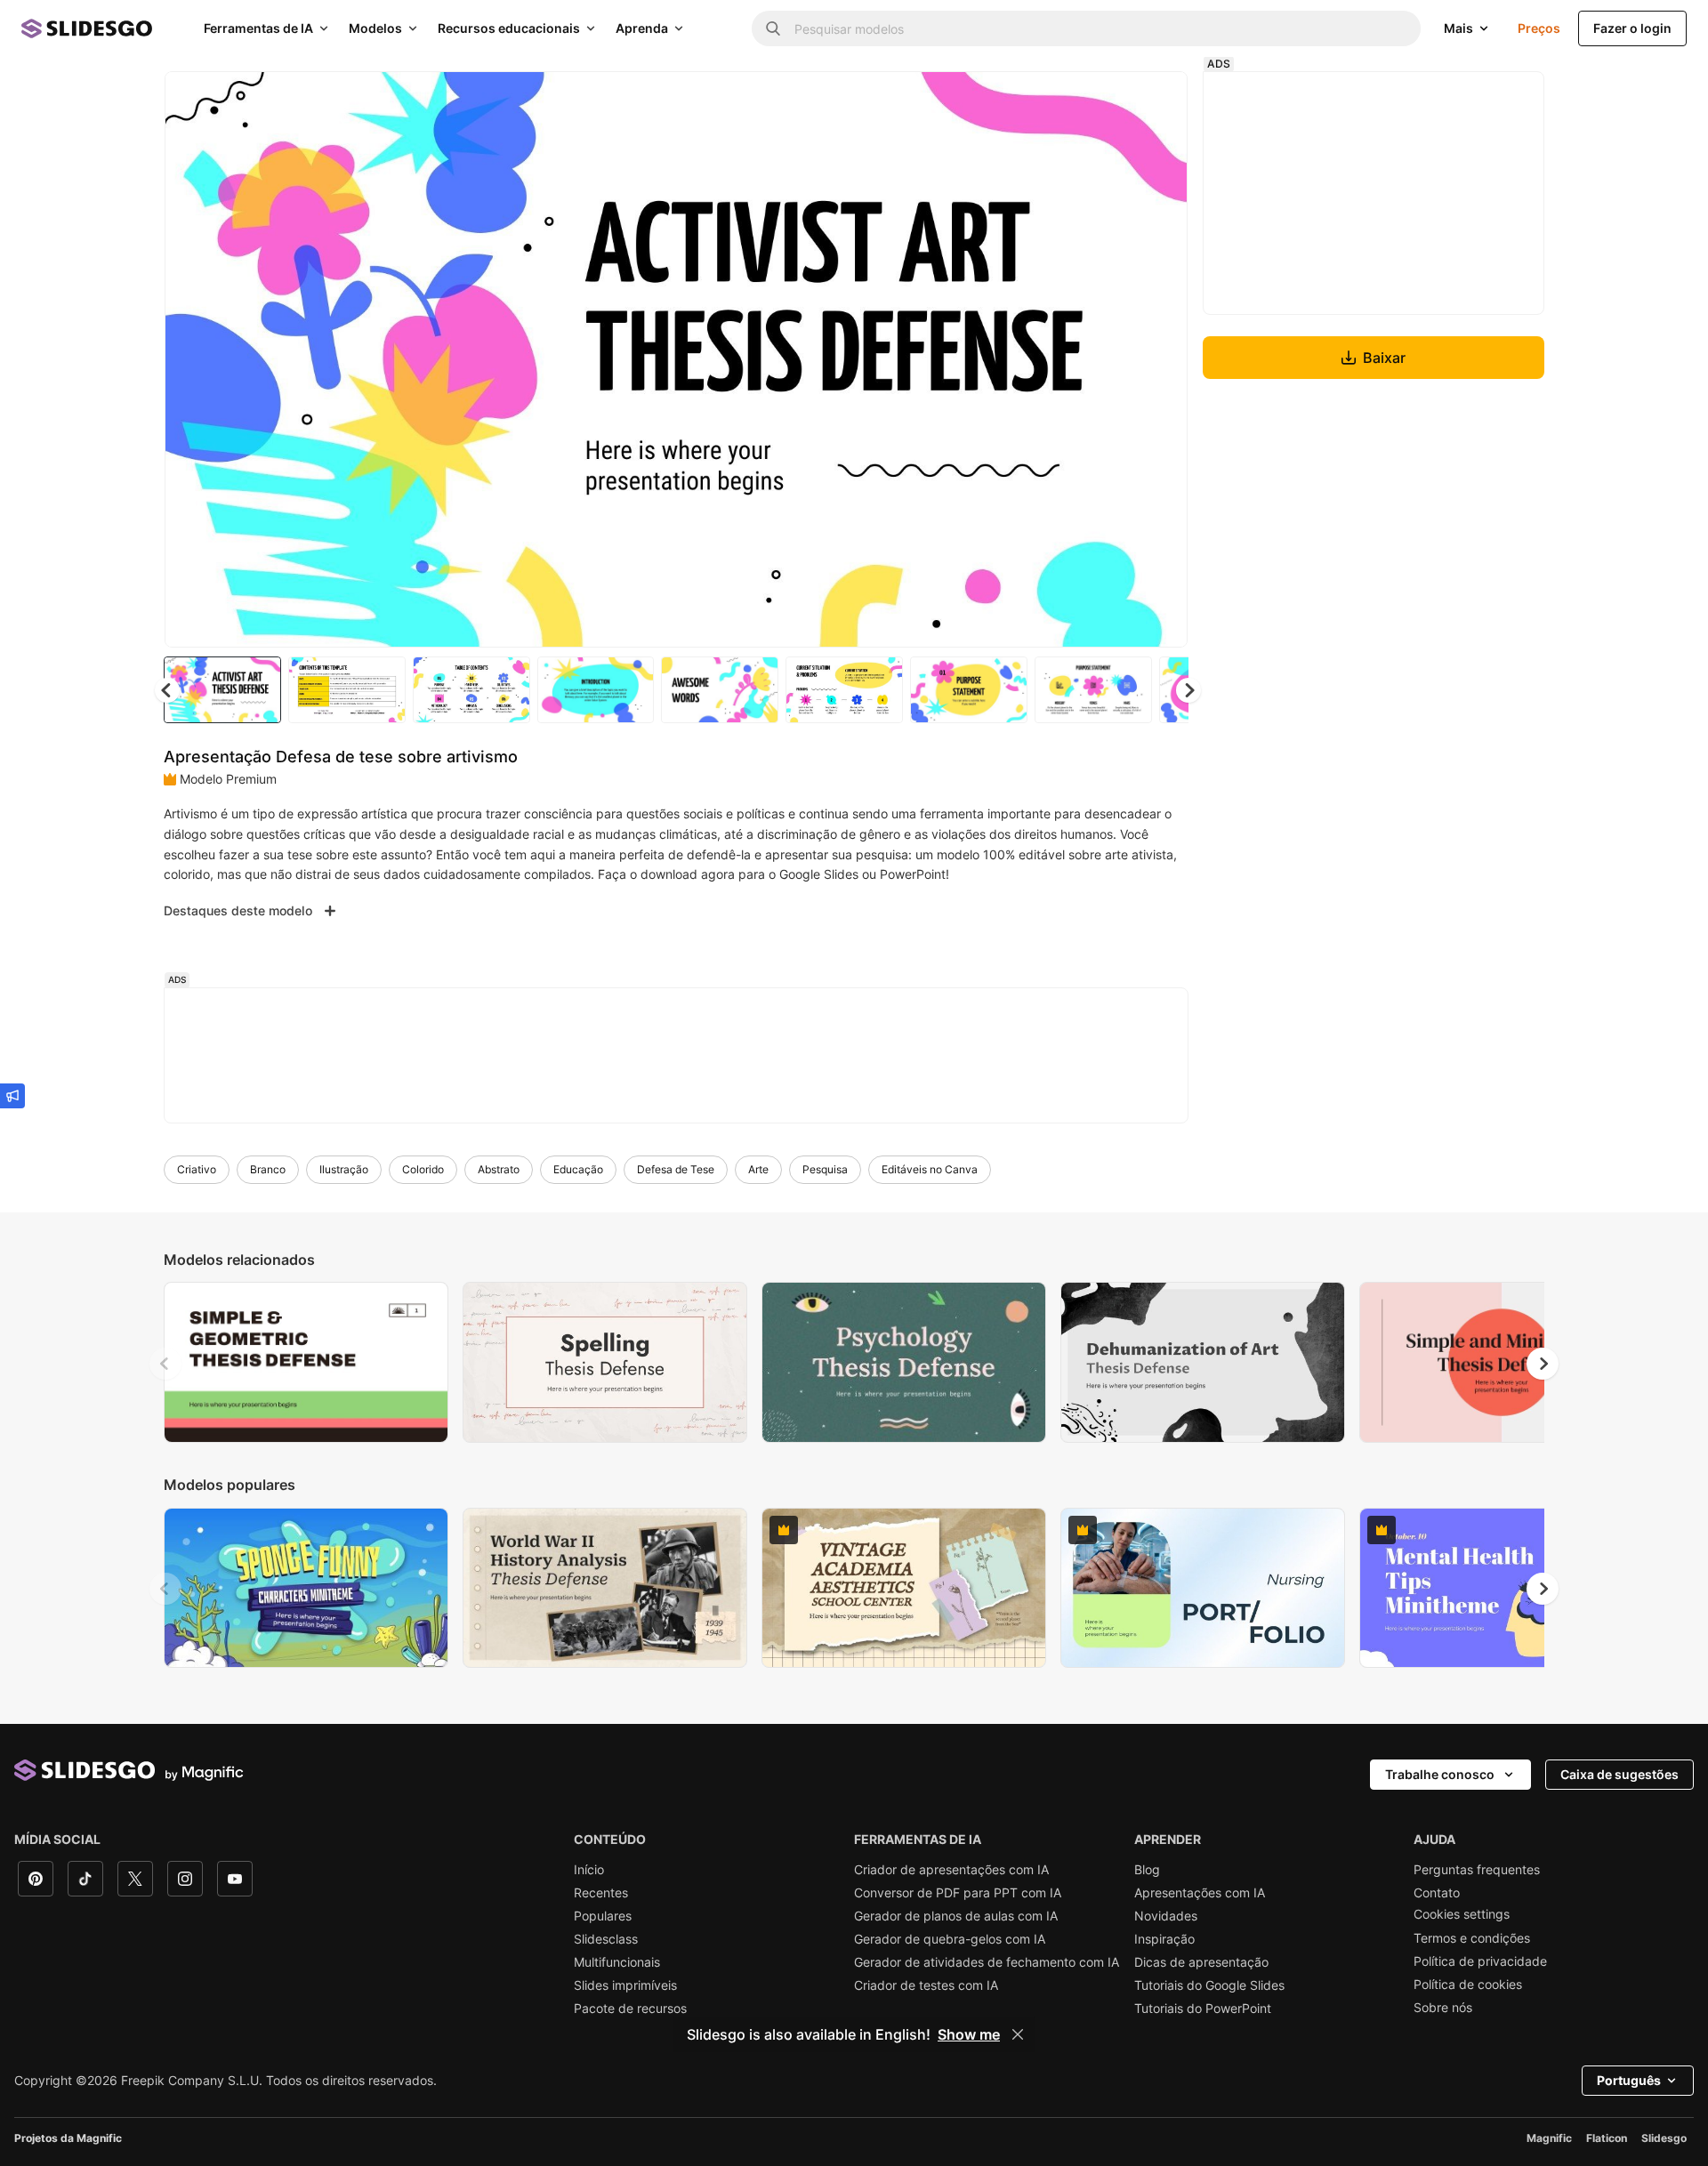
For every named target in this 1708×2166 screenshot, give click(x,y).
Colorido (423, 1169)
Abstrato (499, 1169)
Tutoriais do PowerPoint (1203, 2009)
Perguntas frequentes (1477, 1870)
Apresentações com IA (1200, 1893)
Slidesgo (1664, 2138)
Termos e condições (1472, 1938)
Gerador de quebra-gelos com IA (950, 1939)
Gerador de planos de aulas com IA (956, 1916)
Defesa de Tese (676, 1169)
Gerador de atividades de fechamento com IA (987, 1962)
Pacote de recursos (630, 2009)
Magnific (1549, 2138)
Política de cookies (1468, 1985)
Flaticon (1607, 2138)
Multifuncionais (617, 1962)
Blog (1147, 1870)
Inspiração (1164, 1939)
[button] (1188, 690)
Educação (578, 1169)
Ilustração (344, 1169)
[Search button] (773, 28)
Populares (603, 1916)
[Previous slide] (165, 1364)
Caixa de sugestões (1619, 1774)
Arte (758, 1169)
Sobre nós (1443, 2008)
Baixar (1384, 358)
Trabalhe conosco (1440, 1774)
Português (1629, 2080)
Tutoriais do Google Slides (1209, 1985)
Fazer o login (1632, 28)
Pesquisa (825, 1169)
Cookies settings (1462, 1914)
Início (589, 1870)
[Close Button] (1018, 2034)
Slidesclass (606, 1939)
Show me (969, 2034)
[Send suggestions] (12, 1096)
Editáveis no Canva (930, 1169)
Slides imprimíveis (625, 1985)
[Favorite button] (1111, 100)
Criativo (197, 1169)
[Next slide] (1161, 359)
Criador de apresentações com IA (951, 1870)
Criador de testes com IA (926, 1985)
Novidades (1166, 1916)
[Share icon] (1157, 100)
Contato (1437, 1893)
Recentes (601, 1893)
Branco (268, 1169)
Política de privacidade (1480, 1961)
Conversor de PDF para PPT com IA (958, 1893)
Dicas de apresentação (1201, 1962)
